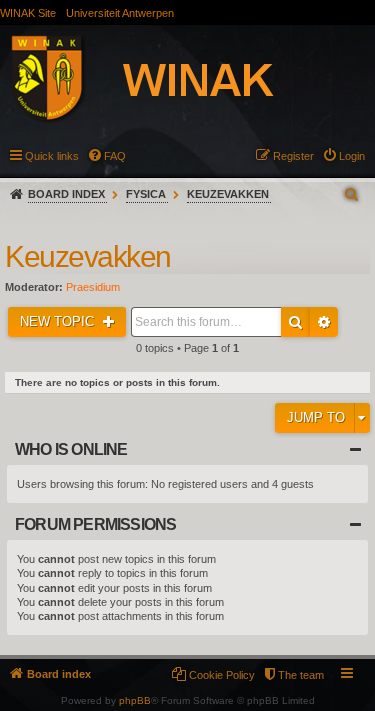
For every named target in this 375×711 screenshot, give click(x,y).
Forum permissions (95, 524)
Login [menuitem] (352, 156)
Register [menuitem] (293, 156)
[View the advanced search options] (353, 194)
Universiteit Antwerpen (120, 13)
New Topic (59, 321)
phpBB (135, 700)
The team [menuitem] (301, 675)
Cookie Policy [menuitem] (222, 675)
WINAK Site (28, 13)
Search (295, 322)
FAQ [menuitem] (115, 156)
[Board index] (164, 81)
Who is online (71, 449)
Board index (66, 194)
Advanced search (324, 322)
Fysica (146, 194)
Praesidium (93, 287)
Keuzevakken (228, 194)
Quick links (52, 156)
